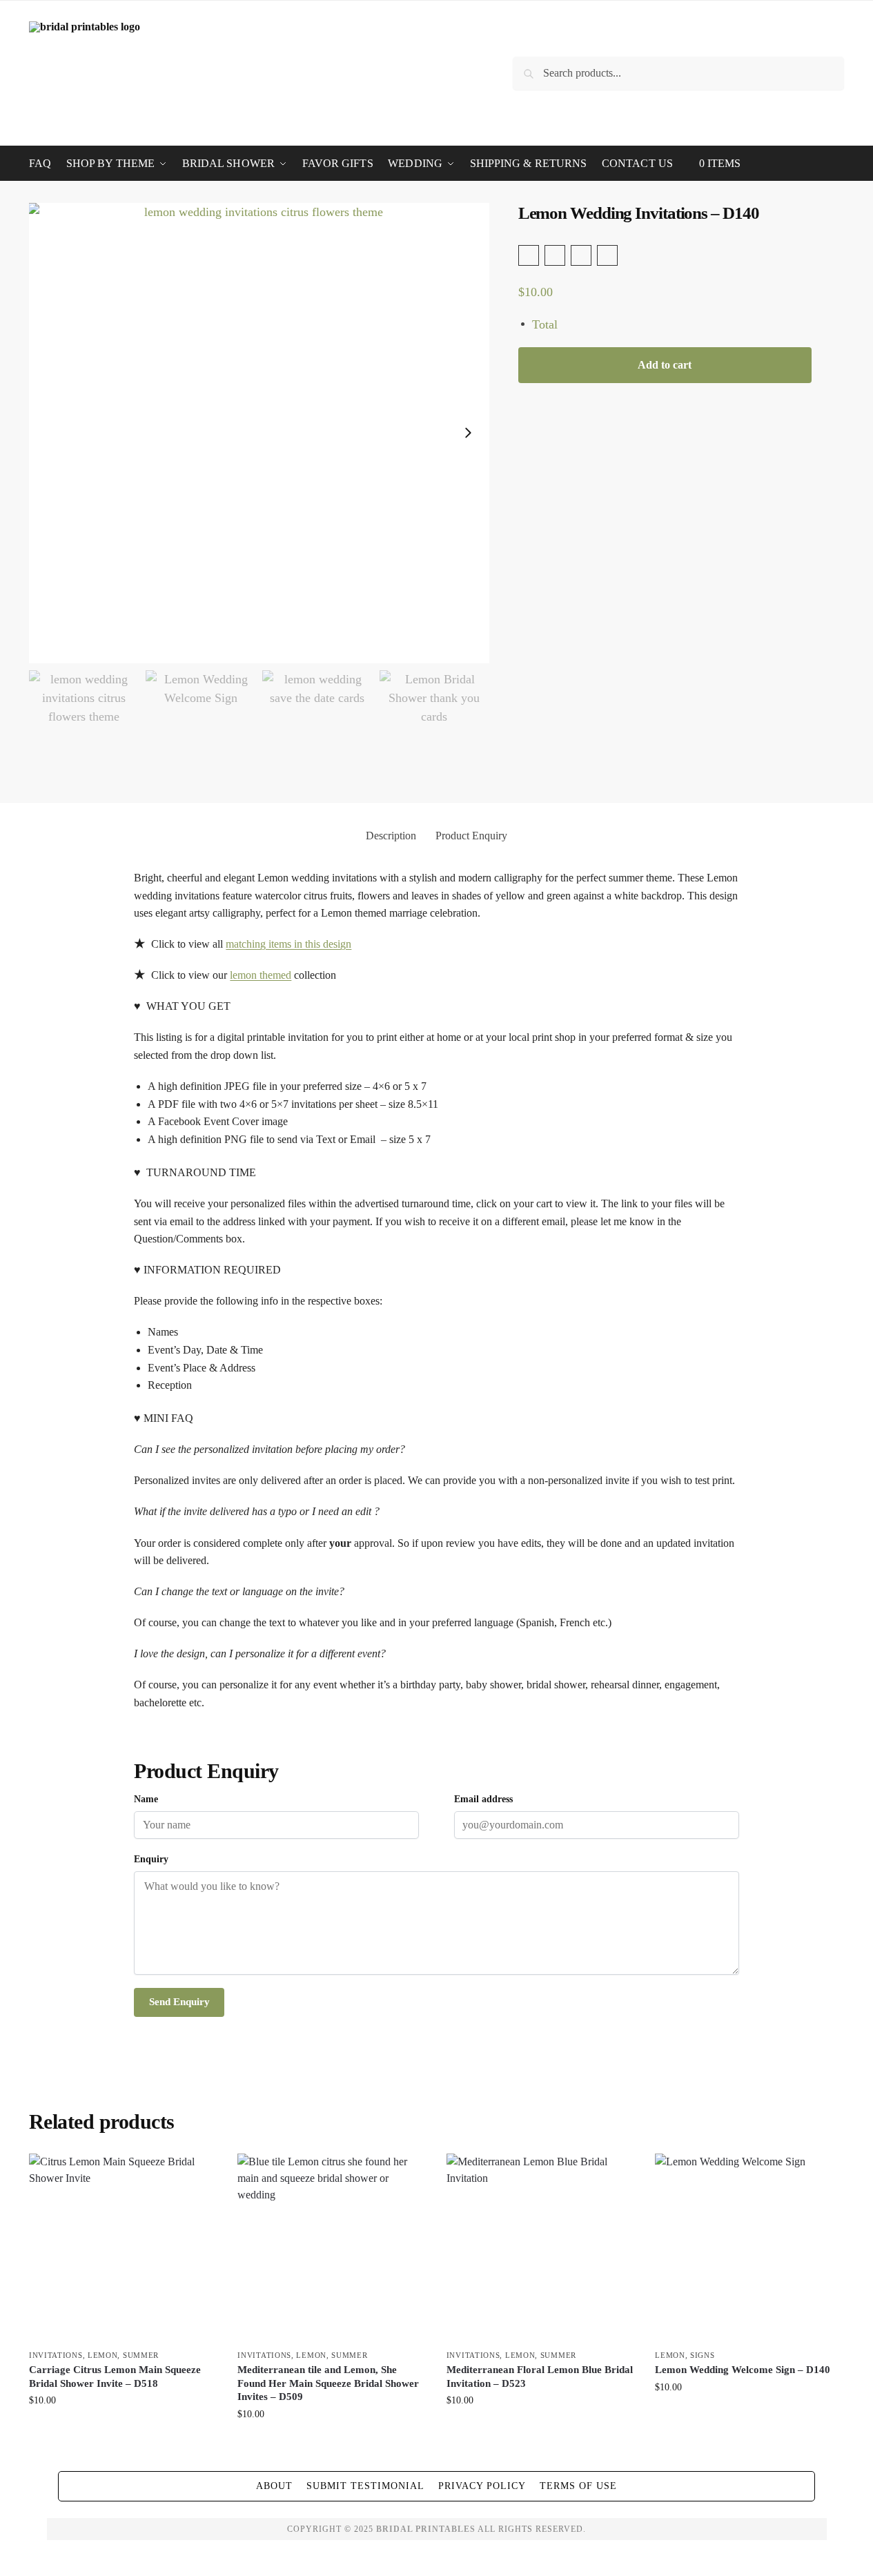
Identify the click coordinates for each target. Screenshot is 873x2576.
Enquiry (151, 1859)
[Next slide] (468, 433)
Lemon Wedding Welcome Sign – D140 (743, 2370)
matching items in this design (288, 944)
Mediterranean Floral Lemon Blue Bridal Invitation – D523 (540, 2377)
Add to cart (665, 365)
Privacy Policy (482, 2486)
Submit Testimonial (365, 2486)
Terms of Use (578, 2486)
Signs (703, 2355)
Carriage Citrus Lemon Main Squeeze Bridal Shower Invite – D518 (115, 2377)
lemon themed (261, 975)
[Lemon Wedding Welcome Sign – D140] (749, 2247)
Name (146, 1799)
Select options (123, 2429)
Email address (483, 1799)
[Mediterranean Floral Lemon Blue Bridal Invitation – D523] (540, 2247)
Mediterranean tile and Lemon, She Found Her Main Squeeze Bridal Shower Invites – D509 (328, 2383)
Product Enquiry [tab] (471, 836)
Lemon (103, 2355)
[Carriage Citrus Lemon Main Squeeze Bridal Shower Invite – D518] (123, 2247)
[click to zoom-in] (259, 433)
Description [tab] (391, 836)
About (274, 2486)
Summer (141, 2355)
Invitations (56, 2355)
